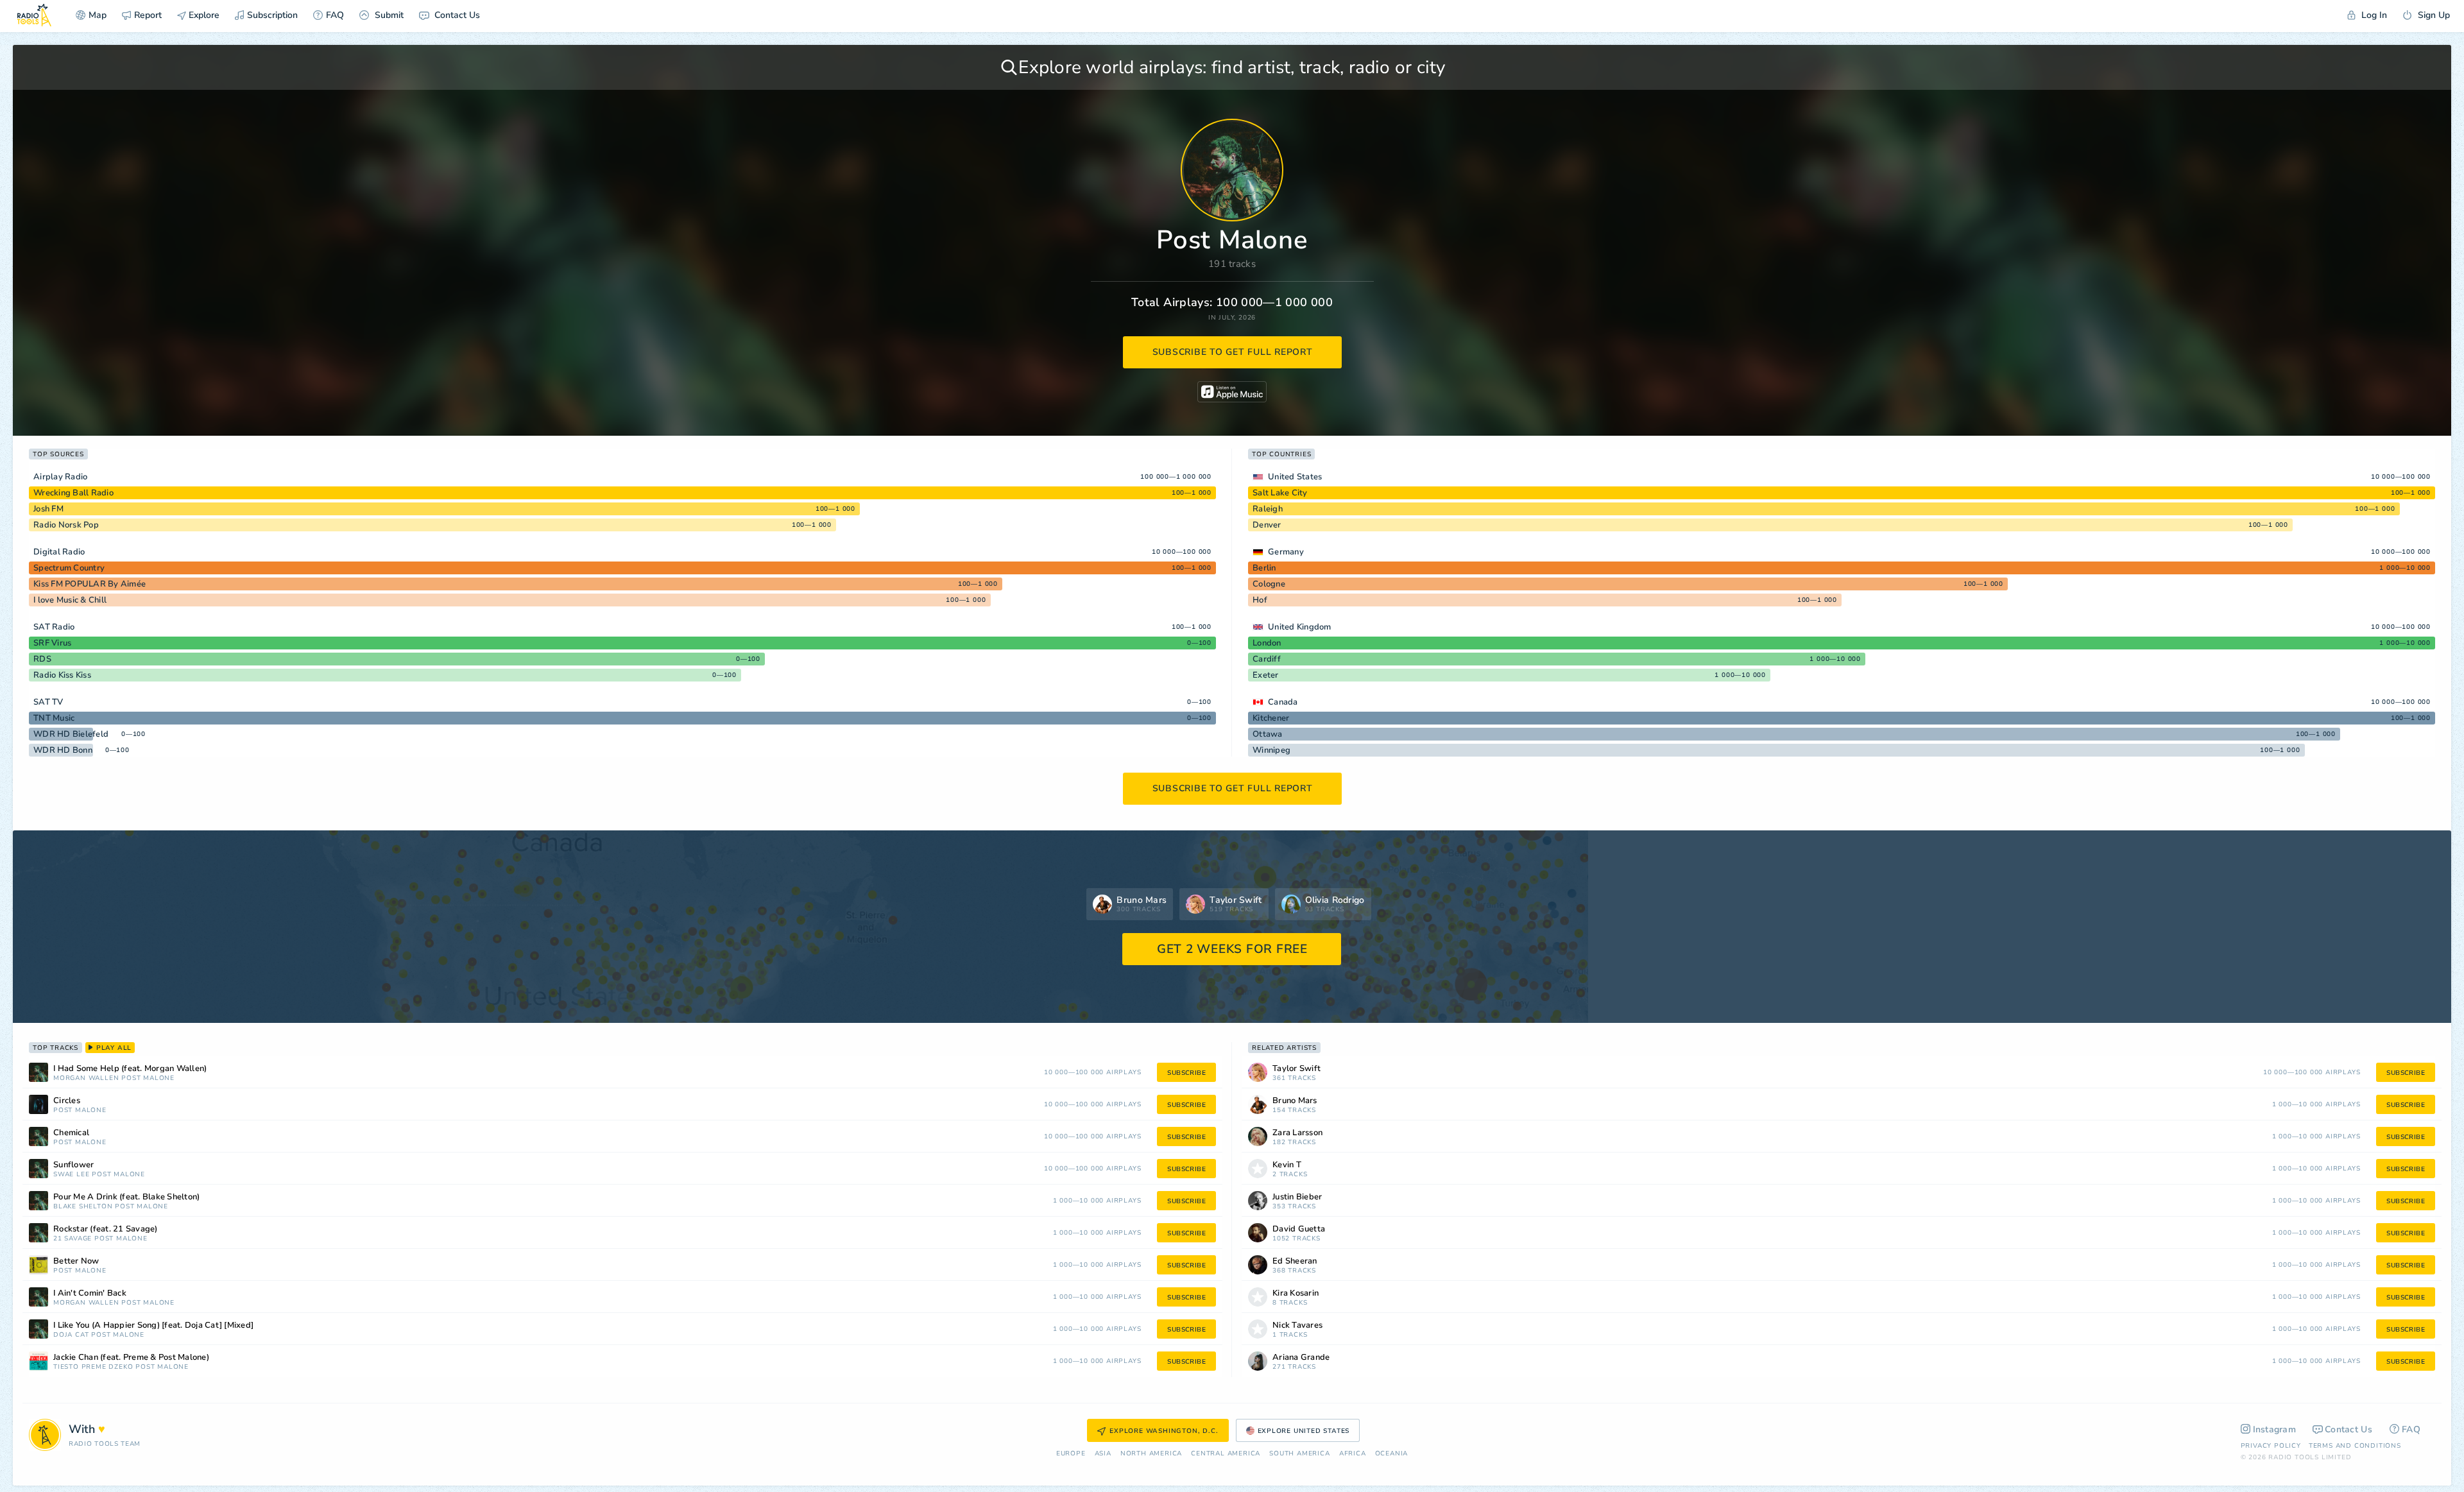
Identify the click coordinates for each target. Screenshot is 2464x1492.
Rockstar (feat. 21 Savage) (106, 1229)
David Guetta (1299, 1229)
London (1267, 643)
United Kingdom (1300, 627)
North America (1151, 1454)
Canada (1283, 702)
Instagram (2275, 1429)
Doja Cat (71, 1335)
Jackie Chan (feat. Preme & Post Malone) (131, 1358)
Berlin (1264, 568)
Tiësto (66, 1367)
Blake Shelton (83, 1207)
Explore (203, 15)
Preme (94, 1367)
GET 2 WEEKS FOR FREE (1232, 949)
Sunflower (73, 1165)
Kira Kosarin (1296, 1293)
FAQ (335, 15)
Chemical (71, 1133)
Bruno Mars (1295, 1101)
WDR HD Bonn (63, 750)
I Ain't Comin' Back (90, 1293)
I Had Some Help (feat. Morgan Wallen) (130, 1069)
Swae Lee (71, 1175)
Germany (1286, 552)
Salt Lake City (1280, 493)
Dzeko (121, 1367)
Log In (2373, 15)
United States (1295, 477)
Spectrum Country (69, 568)
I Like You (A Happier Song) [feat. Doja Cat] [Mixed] (153, 1325)
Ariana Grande (1301, 1358)
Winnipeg (1271, 750)
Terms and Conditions (2355, 1446)
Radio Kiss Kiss (62, 675)
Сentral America (1226, 1454)
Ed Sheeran (1295, 1261)
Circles (67, 1101)
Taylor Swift (1296, 1069)
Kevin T (1287, 1165)
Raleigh (1268, 509)
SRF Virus (52, 643)
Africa (1353, 1454)
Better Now (76, 1261)
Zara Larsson (1297, 1133)
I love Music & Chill (70, 600)
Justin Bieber (1297, 1197)
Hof (1260, 600)
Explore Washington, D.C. (1164, 1431)
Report (148, 15)
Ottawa (1268, 734)
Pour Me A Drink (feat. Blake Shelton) (126, 1197)
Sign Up (2433, 15)
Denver (1267, 525)
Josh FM (48, 509)
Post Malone (148, 1078)
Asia (1103, 1454)
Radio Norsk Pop (66, 525)
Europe (1071, 1454)
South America (1299, 1454)
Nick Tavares (1297, 1325)
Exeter (1266, 675)
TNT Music (54, 718)
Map (98, 15)
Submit (388, 15)
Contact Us (456, 15)
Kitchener (1271, 718)
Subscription (272, 15)
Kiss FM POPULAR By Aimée (90, 584)
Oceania (1392, 1454)
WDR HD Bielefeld (71, 734)
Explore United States (1304, 1431)
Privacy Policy (2271, 1446)
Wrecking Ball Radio (73, 493)
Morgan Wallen (86, 1078)
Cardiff (1267, 659)
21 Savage (73, 1239)
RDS (42, 659)
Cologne (1269, 584)
